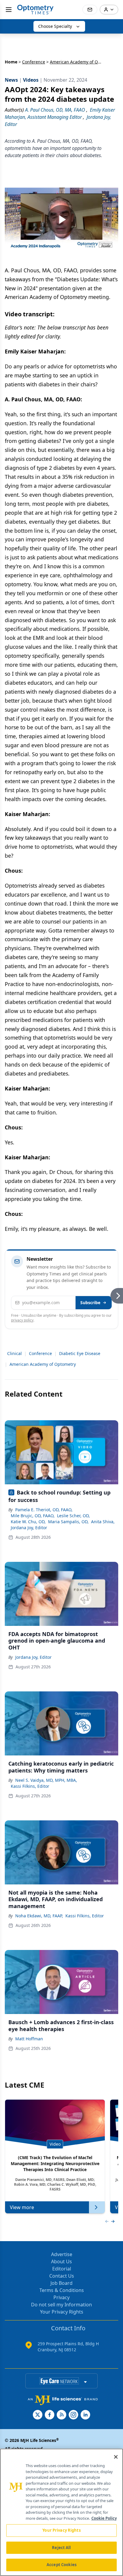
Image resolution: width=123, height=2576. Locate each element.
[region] (61, 2512)
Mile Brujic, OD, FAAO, (33, 1516)
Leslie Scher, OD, (73, 1516)
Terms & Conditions (62, 2290)
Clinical (14, 1353)
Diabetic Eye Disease (80, 1353)
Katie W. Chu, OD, (28, 1522)
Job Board (61, 2283)
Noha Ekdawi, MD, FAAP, (39, 1916)
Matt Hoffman (29, 2039)
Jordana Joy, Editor (29, 1528)
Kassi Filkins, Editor (30, 1786)
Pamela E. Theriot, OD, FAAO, (44, 1510)
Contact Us (62, 2276)
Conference (34, 62)
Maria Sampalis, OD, (68, 1522)
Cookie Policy (104, 2518)
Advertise (62, 2254)
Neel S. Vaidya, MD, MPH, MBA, (46, 1780)
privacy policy (22, 1320)
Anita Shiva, (103, 1522)
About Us (61, 2261)
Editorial (62, 2269)
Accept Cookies (61, 2565)
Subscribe (90, 1303)
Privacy (61, 2297)
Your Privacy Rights (62, 2312)
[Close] (116, 2457)
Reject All (61, 2548)
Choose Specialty (55, 26)
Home (11, 62)
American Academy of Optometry (43, 1364)
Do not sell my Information (61, 2305)
